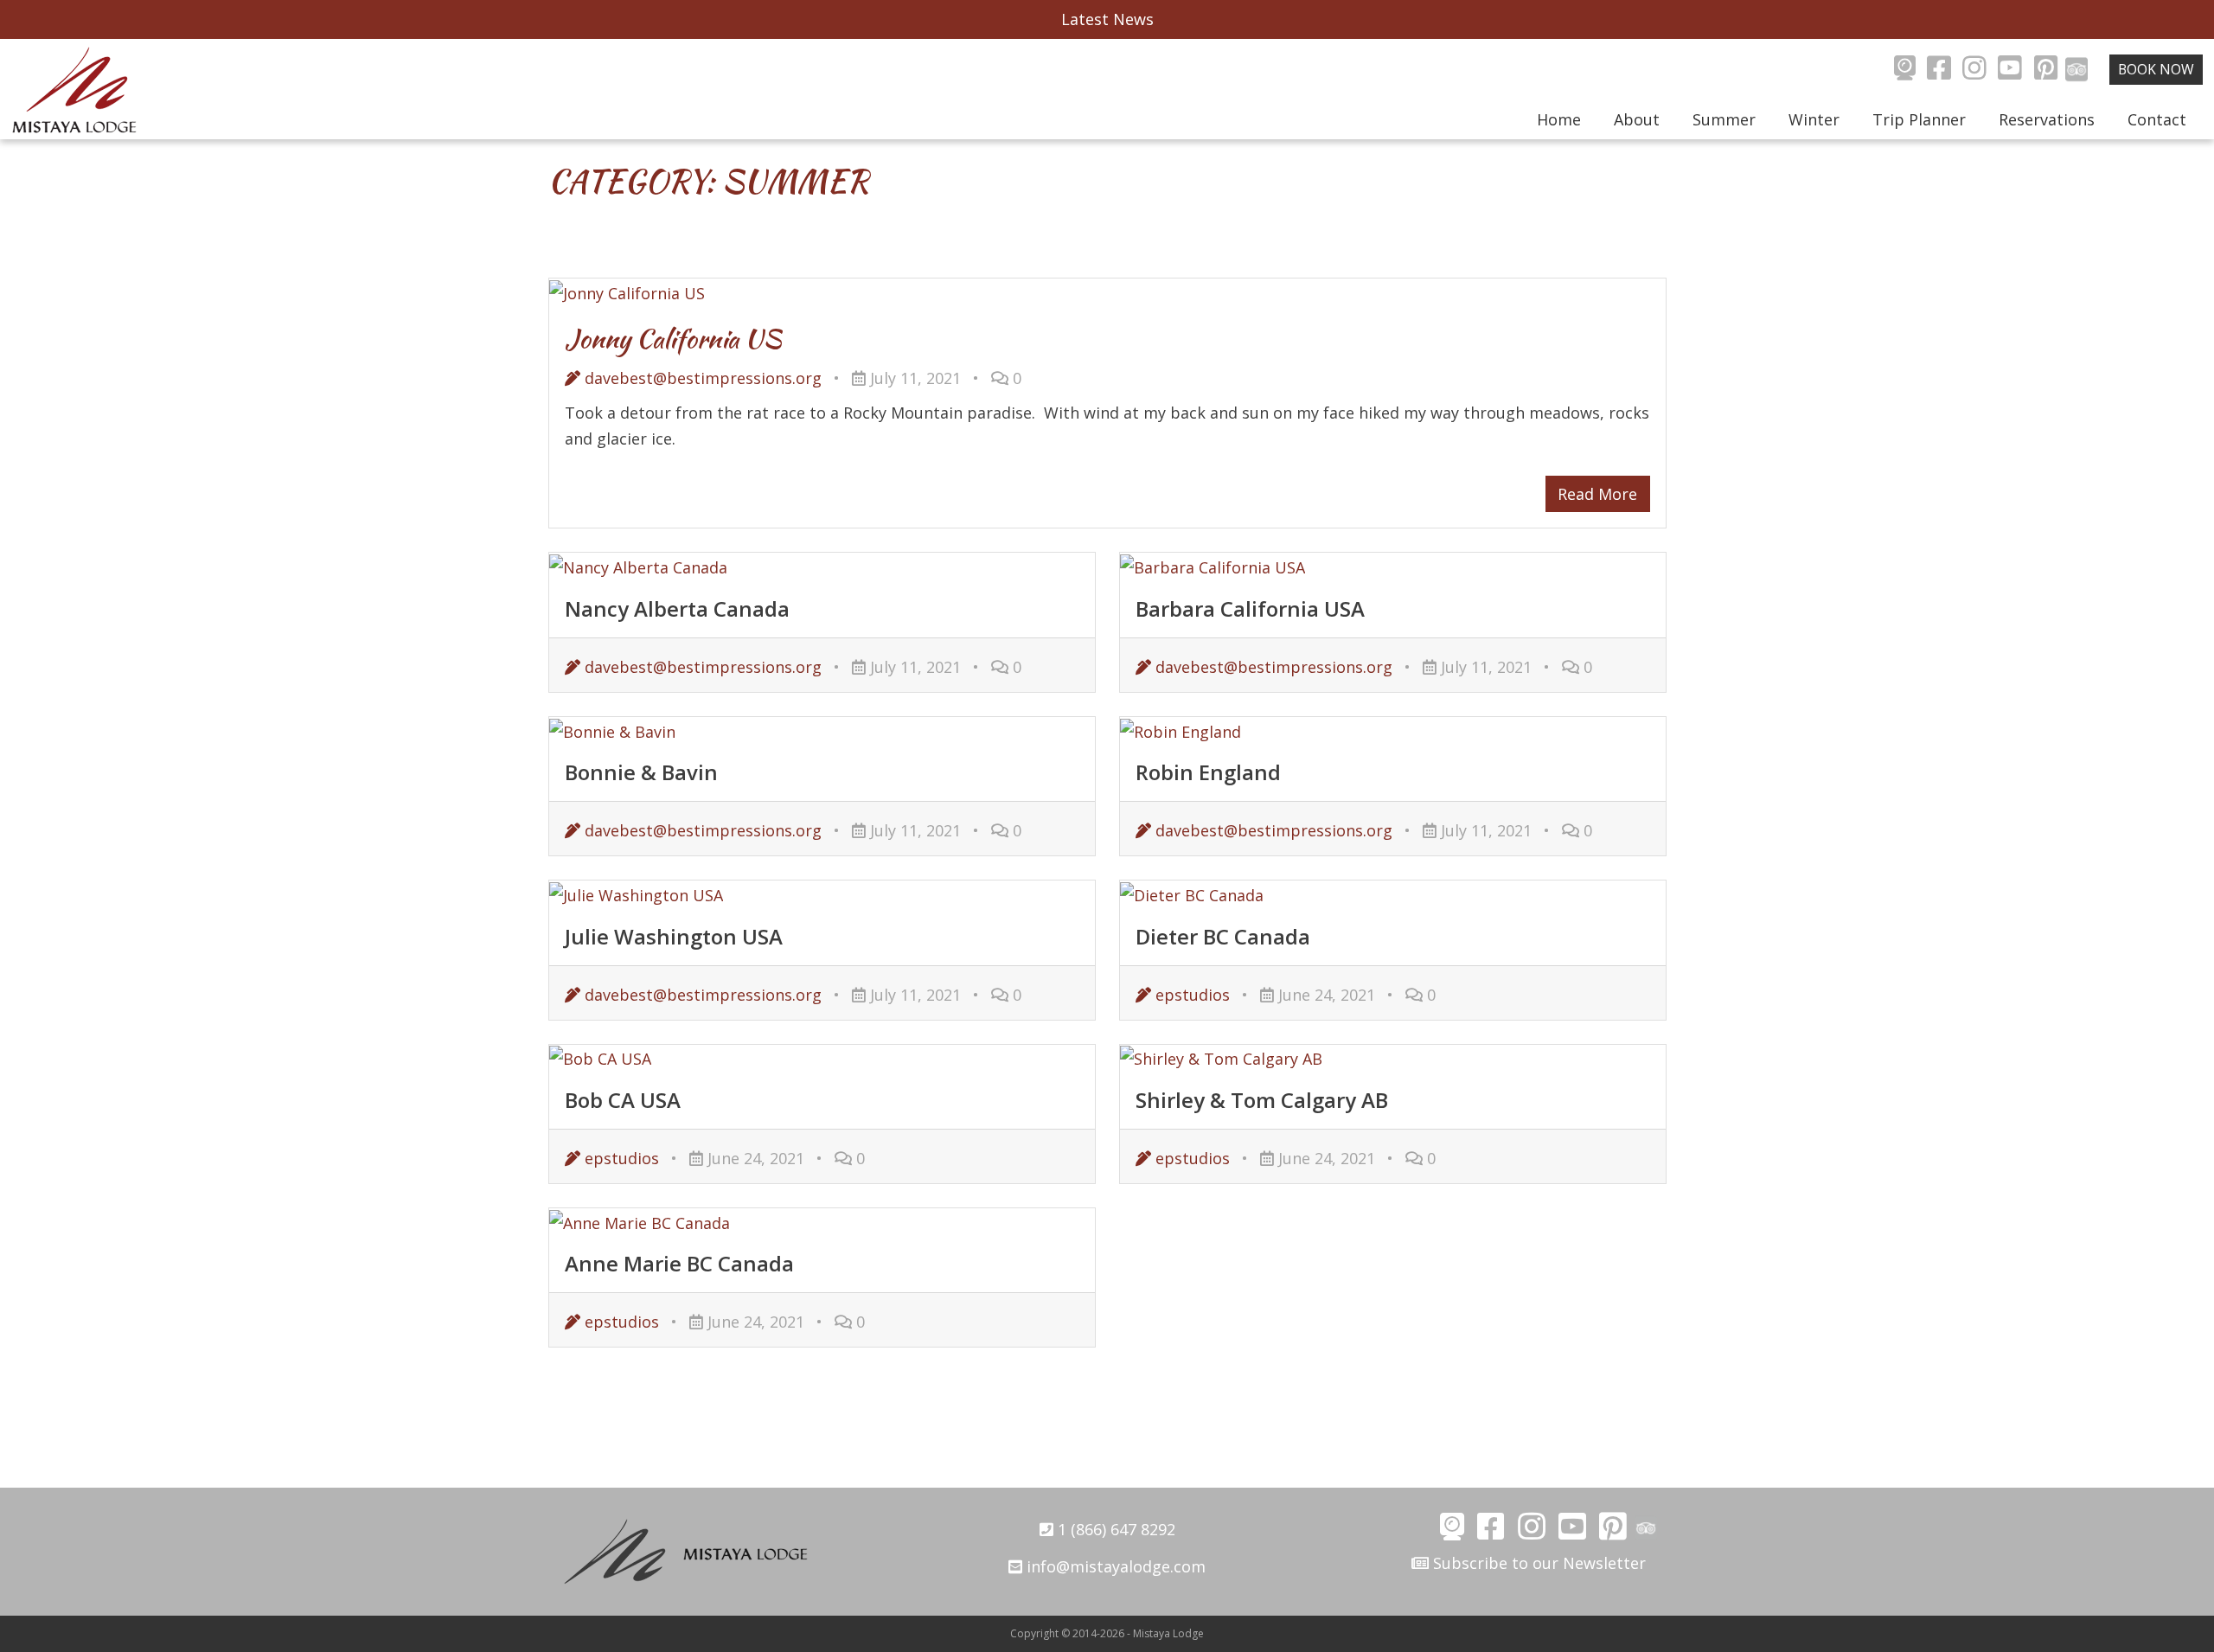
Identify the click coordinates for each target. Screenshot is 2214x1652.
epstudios (1190, 995)
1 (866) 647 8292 (1114, 1529)
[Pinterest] (2046, 70)
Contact (2157, 119)
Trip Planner (1919, 119)
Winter (1814, 119)
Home (1559, 119)
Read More (1597, 494)
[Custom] (2077, 70)
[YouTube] (2010, 70)
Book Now (2156, 69)
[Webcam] (1905, 70)
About (1637, 119)
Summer (1724, 119)
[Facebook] (1939, 70)
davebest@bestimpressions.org (701, 378)
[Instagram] (1974, 70)
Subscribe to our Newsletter (1537, 1563)
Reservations (2047, 119)
